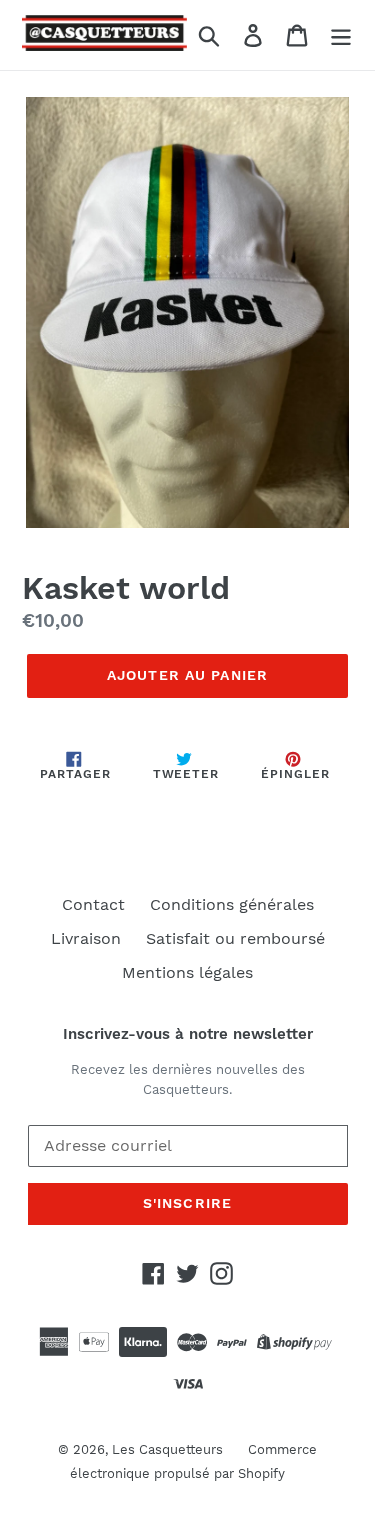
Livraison (86, 938)
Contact (93, 904)
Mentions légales (187, 972)
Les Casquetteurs (167, 1449)
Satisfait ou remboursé (235, 938)
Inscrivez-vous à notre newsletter (188, 1034)
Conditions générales (232, 904)
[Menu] (341, 35)
